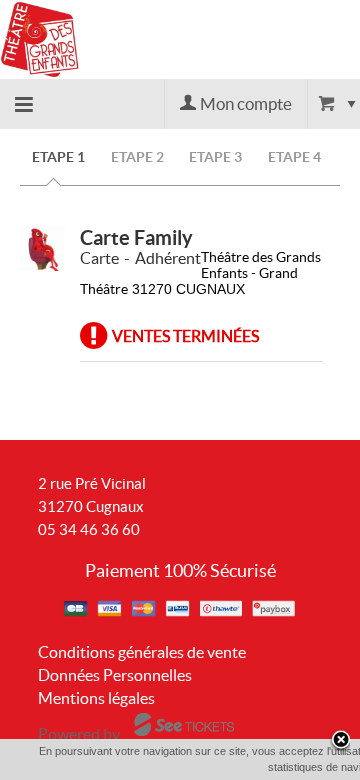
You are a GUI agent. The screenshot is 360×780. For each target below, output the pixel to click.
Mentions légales (96, 698)
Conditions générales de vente (142, 652)
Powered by (79, 734)
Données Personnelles (115, 675)
